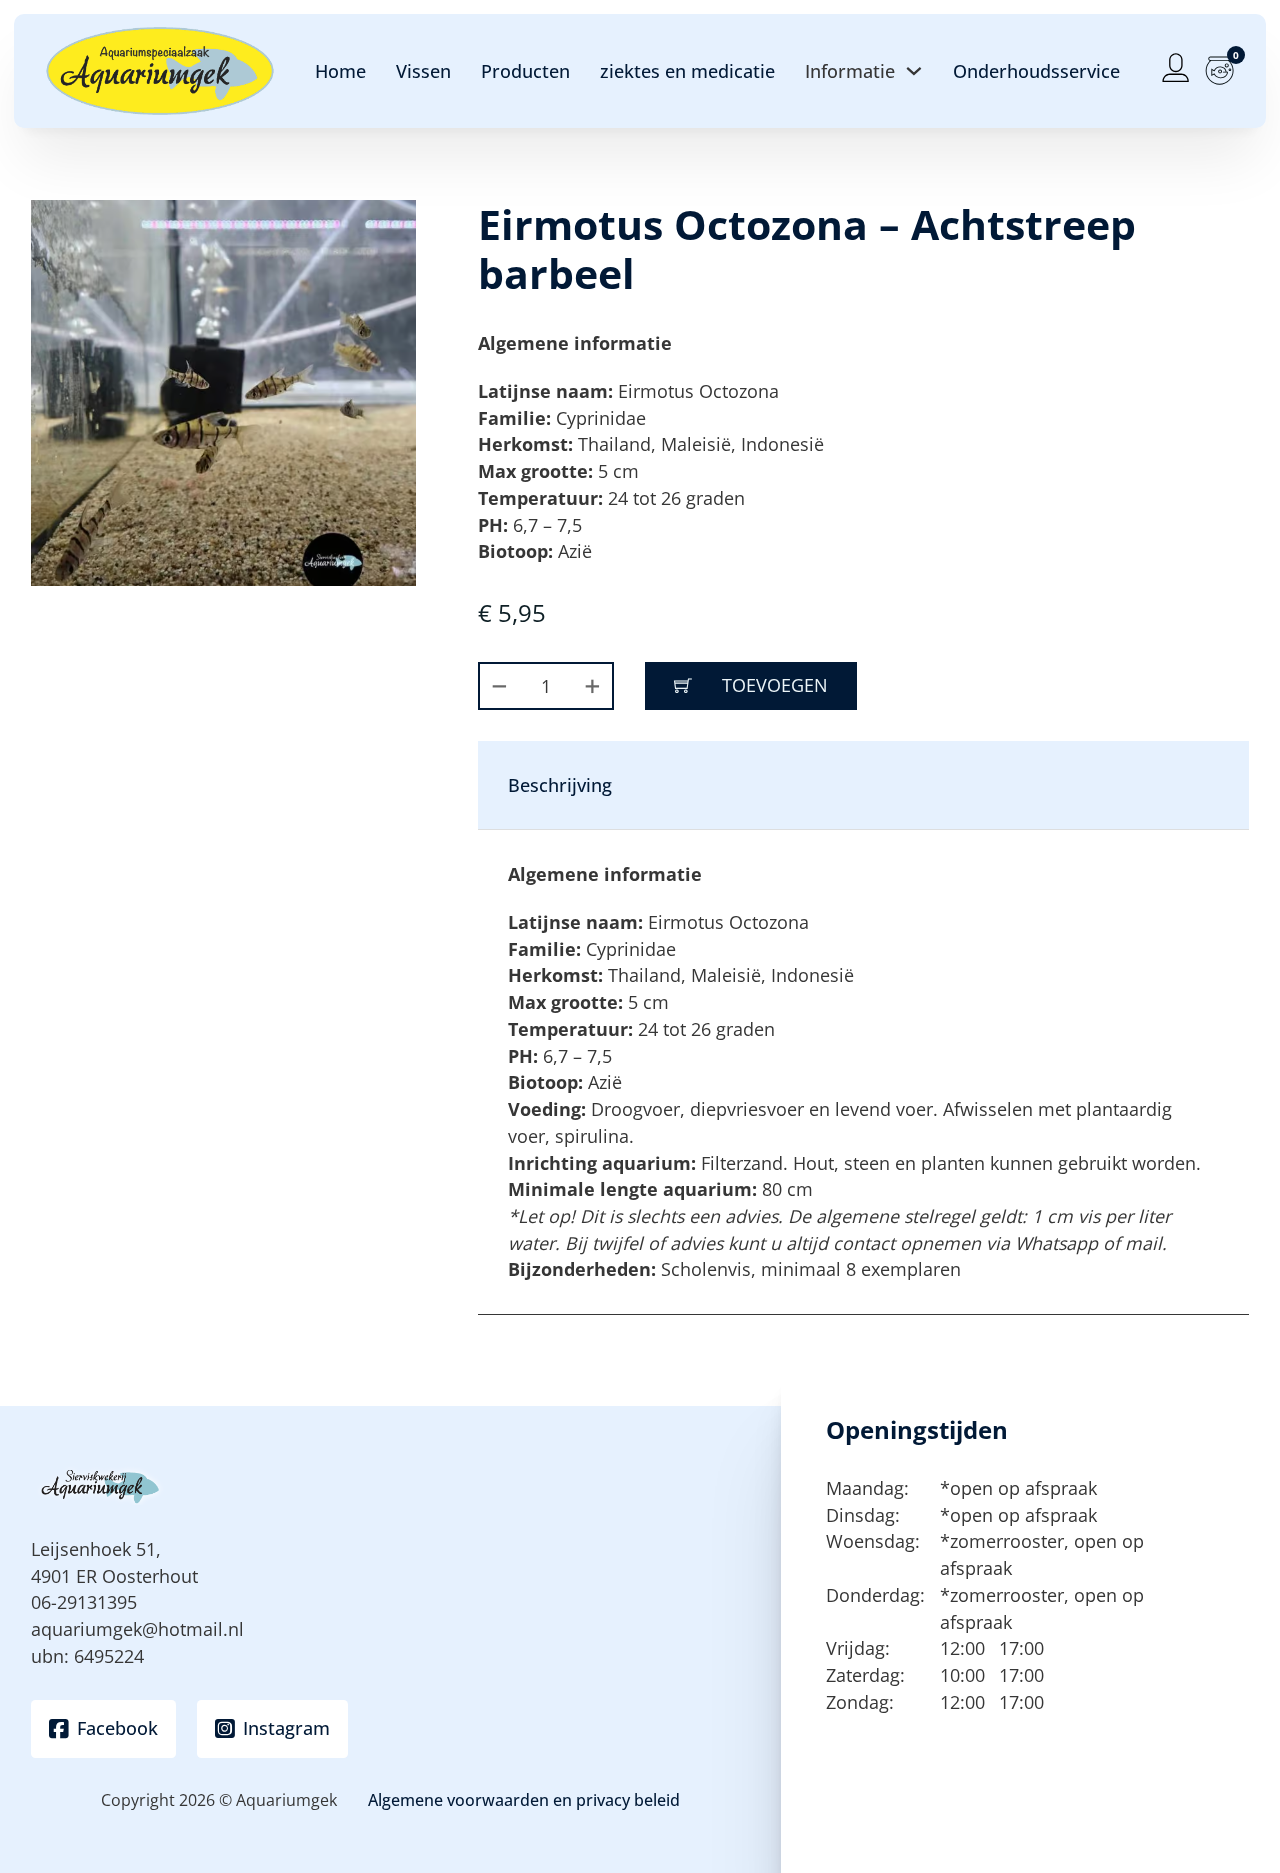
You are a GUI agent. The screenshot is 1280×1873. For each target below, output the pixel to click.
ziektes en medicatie (687, 71)
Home (340, 71)
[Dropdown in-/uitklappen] (914, 71)
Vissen (423, 71)
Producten (525, 71)
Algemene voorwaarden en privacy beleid (524, 1800)
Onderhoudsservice (1036, 71)
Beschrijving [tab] (560, 785)
